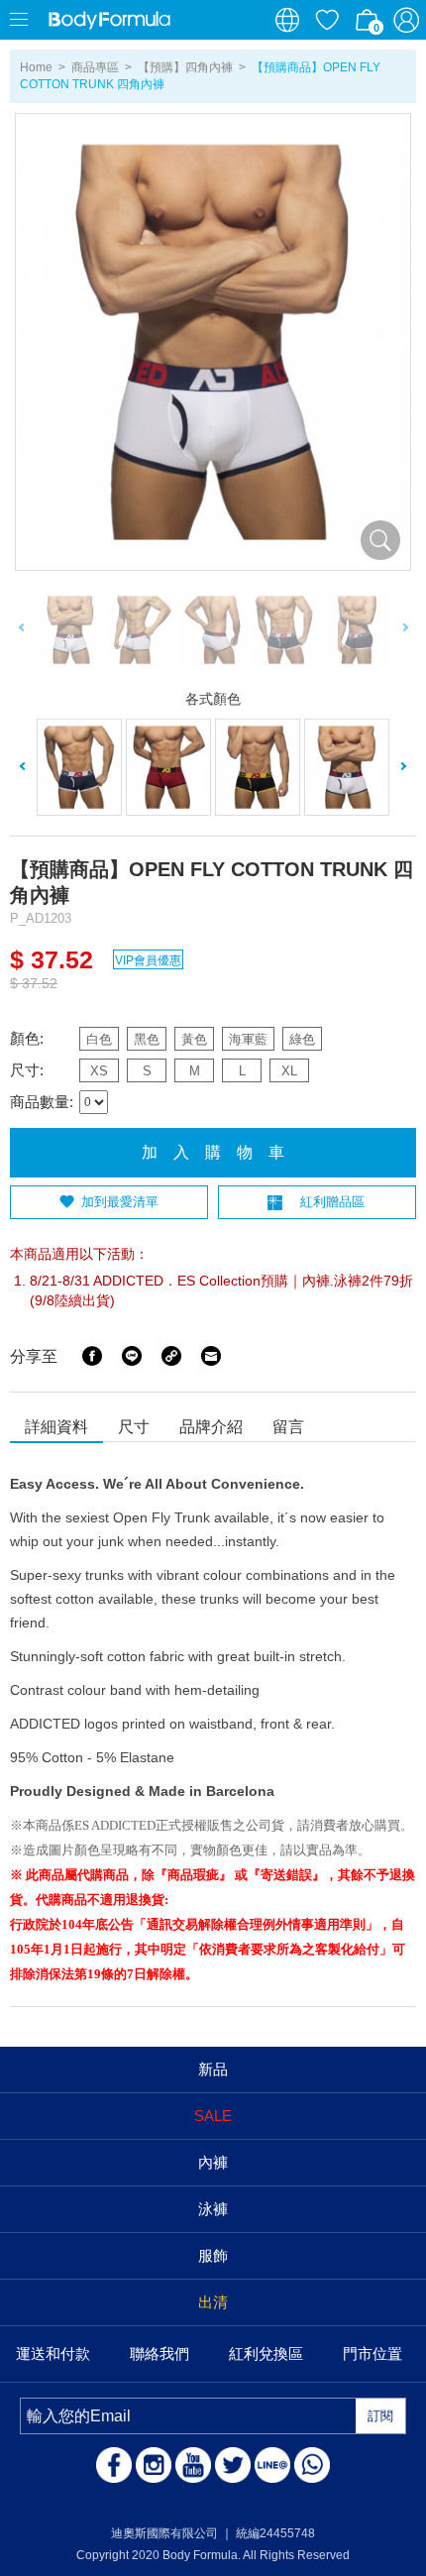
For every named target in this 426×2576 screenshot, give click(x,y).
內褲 (213, 2162)
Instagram (154, 2465)
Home (36, 67)
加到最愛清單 (120, 1202)
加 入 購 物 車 (213, 1152)
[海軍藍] (347, 768)
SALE (213, 2116)
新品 (213, 2069)
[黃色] (258, 768)
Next (404, 630)
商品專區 (95, 67)
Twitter (233, 2465)
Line (132, 1356)
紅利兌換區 (266, 2353)
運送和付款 (53, 2353)
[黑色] (168, 768)
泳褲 (213, 2209)
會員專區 (406, 20)
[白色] (79, 768)
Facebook (92, 1356)
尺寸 (134, 1427)
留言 (288, 1427)
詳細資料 (56, 1427)
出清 (213, 2302)
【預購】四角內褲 (185, 67)
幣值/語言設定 (287, 20)
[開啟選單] (20, 20)
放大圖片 (380, 540)
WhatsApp (312, 2465)
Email (211, 1356)
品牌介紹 (211, 1427)
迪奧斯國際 (109, 20)
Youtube (193, 2465)
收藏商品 (327, 20)
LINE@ (272, 2465)
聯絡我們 (160, 2353)
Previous (22, 630)
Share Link (171, 1356)
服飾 (213, 2255)
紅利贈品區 (332, 1202)
